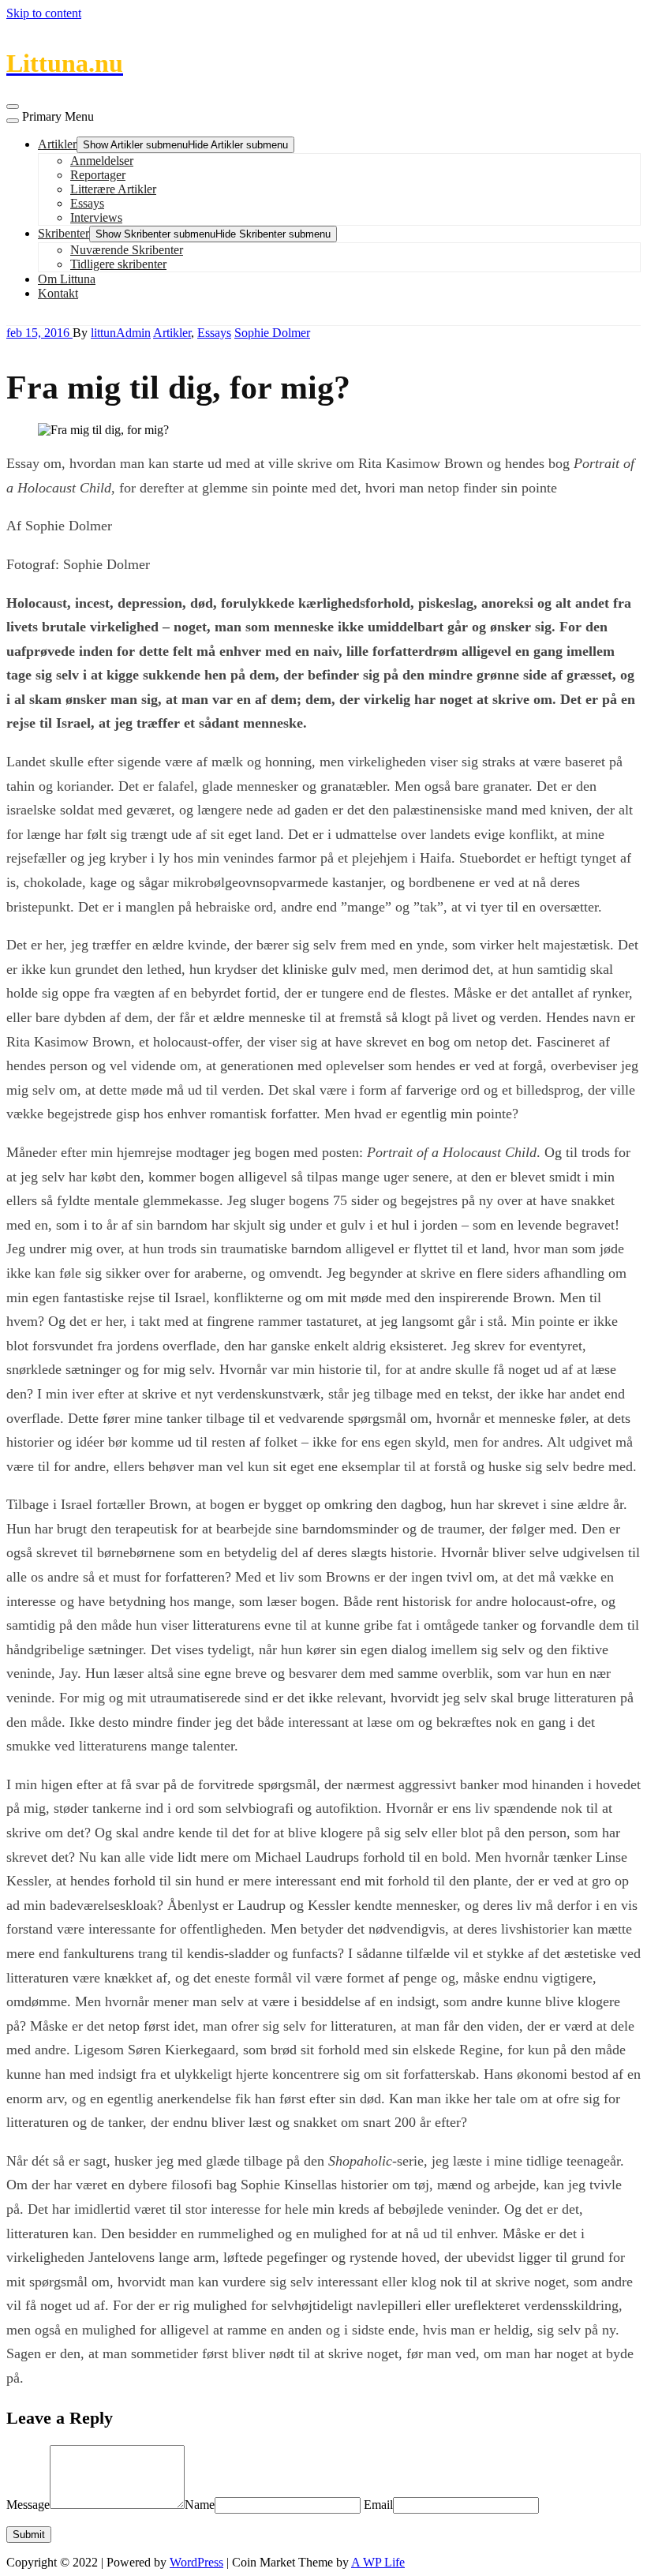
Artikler (57, 144)
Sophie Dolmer (272, 333)
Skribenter (64, 233)
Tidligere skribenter (118, 264)
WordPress (196, 2562)
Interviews (96, 217)
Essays (87, 203)
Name (200, 2505)
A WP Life (378, 2562)
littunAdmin (121, 333)
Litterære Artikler (113, 189)
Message (28, 2505)
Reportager (98, 175)
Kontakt (58, 293)
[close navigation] (13, 121)
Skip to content (44, 13)
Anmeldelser (102, 161)
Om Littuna (67, 279)
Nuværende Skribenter (127, 250)
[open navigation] (13, 107)
